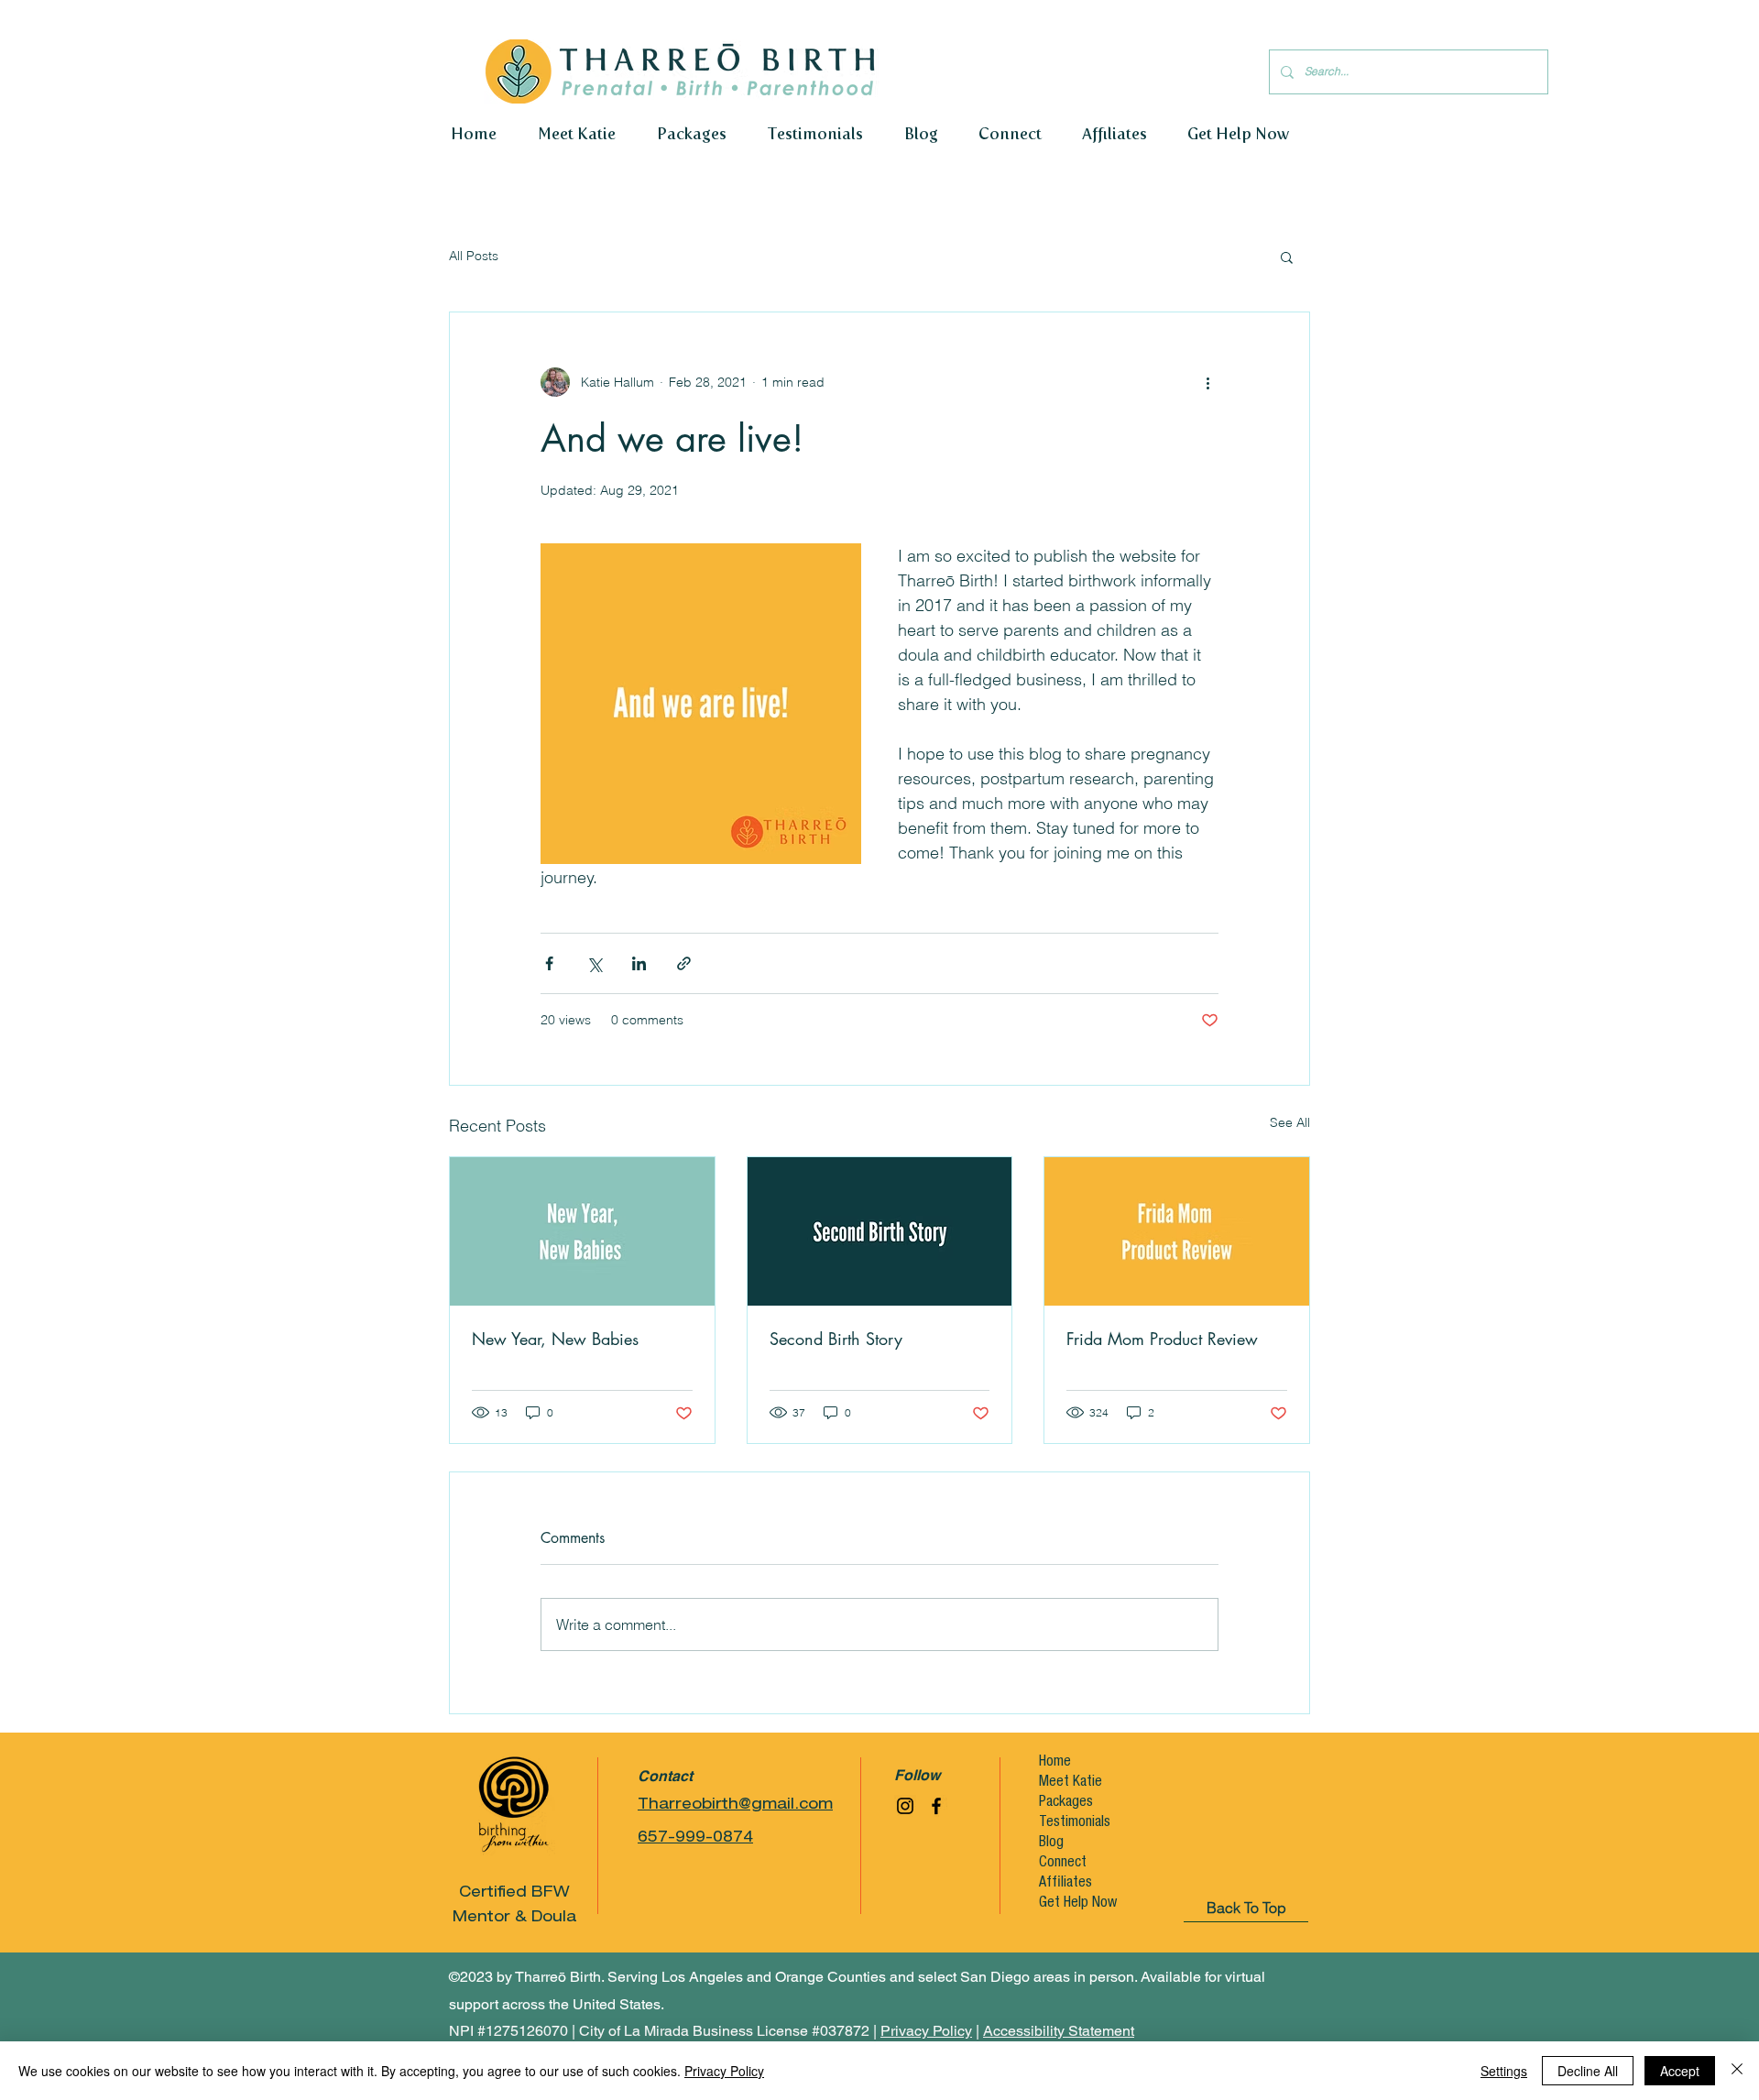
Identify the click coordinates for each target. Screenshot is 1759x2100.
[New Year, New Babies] (582, 1231)
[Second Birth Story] (880, 1231)
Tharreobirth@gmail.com (735, 1806)
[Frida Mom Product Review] (1177, 1231)
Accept (1680, 2071)
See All (1290, 1122)
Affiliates (1065, 1884)
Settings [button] (1504, 2071)
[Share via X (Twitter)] (594, 963)
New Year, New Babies (555, 1339)
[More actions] (1207, 382)
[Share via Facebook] (549, 963)
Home (1055, 1763)
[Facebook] (936, 1806)
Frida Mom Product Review (1162, 1339)
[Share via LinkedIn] (639, 963)
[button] (1287, 257)
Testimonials (1075, 1823)
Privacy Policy (724, 2071)
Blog (1051, 1843)
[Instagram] (905, 1806)
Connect (1063, 1864)
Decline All (1588, 2071)
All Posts (474, 256)
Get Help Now (1076, 1904)
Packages (1066, 1803)
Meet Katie (1071, 1783)
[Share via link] (684, 963)
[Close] (1737, 2071)
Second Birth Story (836, 1339)
